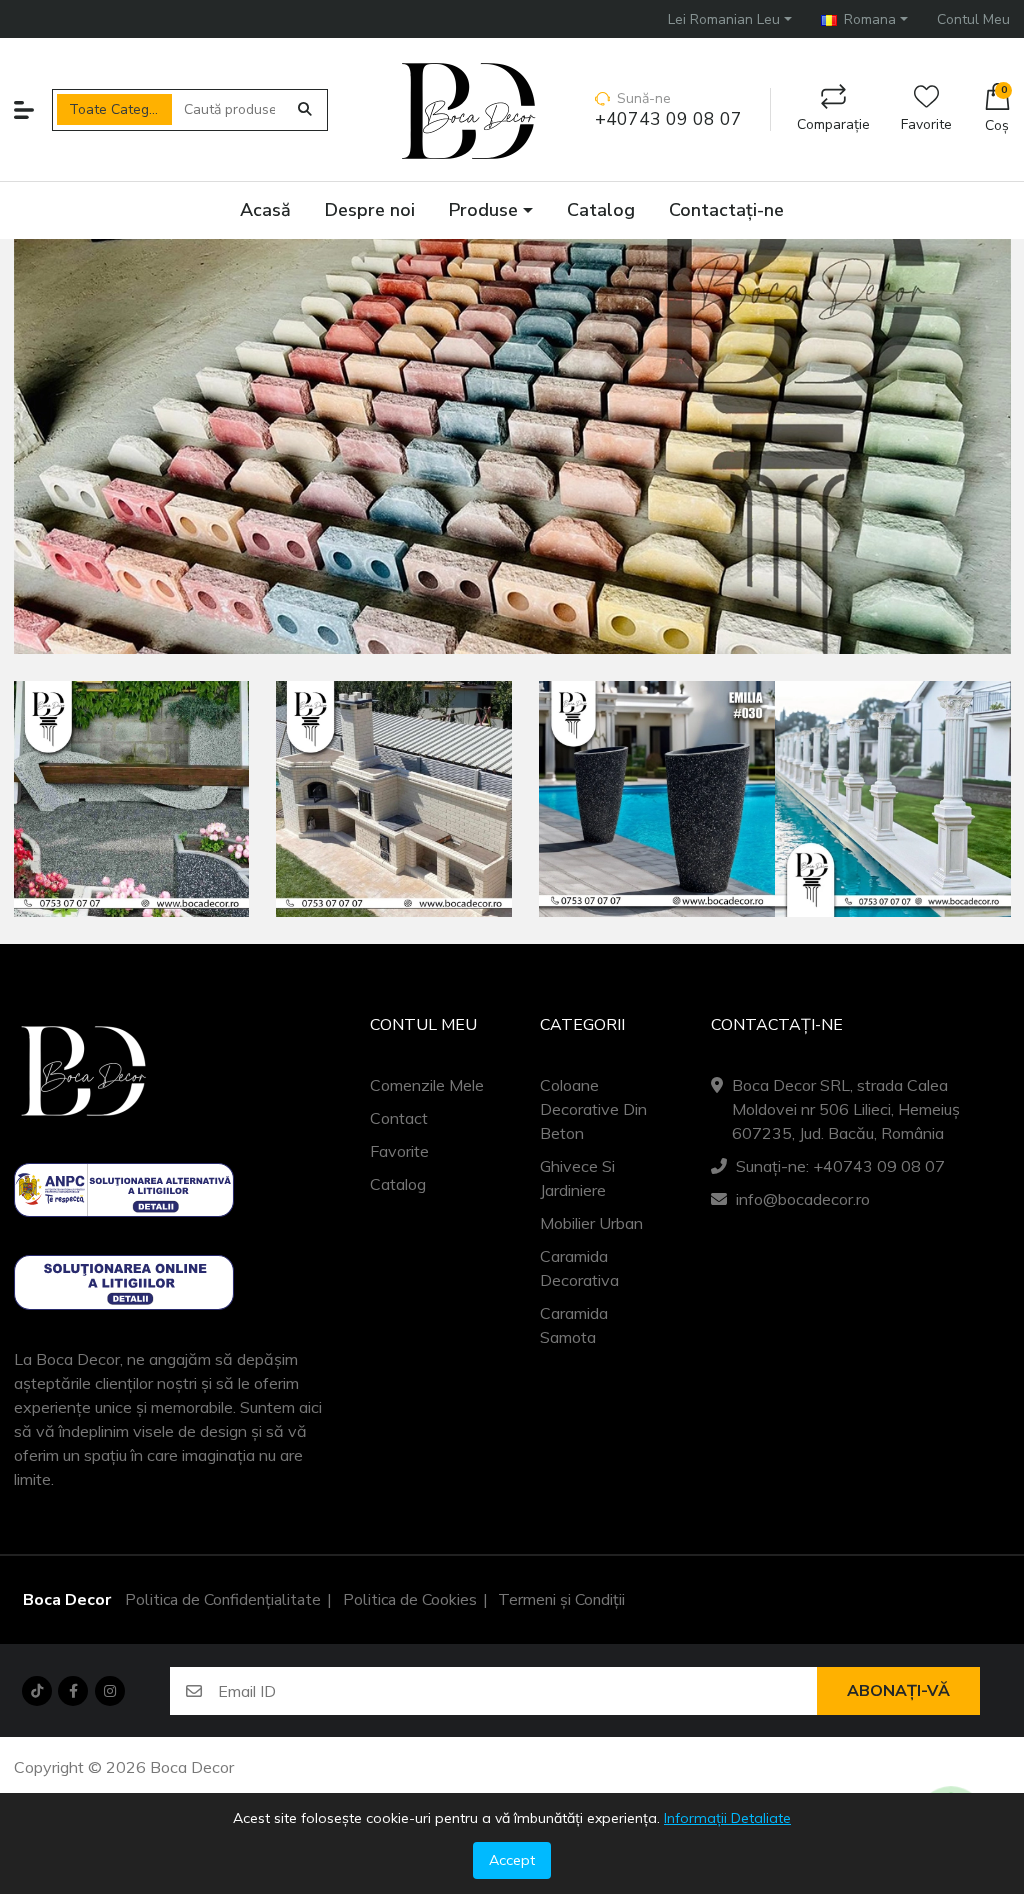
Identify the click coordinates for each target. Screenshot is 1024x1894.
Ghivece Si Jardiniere (577, 1178)
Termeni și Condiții (561, 1600)
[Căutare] (305, 109)
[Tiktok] (37, 1691)
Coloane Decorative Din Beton (593, 1109)
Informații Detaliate (727, 1818)
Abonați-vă (898, 1691)
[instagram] (110, 1691)
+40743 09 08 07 (668, 119)
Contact (399, 1118)
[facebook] (73, 1691)
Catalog (398, 1184)
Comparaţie (833, 124)
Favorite (926, 124)
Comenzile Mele (427, 1085)
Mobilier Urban (591, 1223)
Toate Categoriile (120, 109)
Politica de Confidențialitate (223, 1600)
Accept (512, 1860)
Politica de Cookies (410, 1600)
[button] (730, 18)
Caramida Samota (574, 1325)
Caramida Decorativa (579, 1268)
